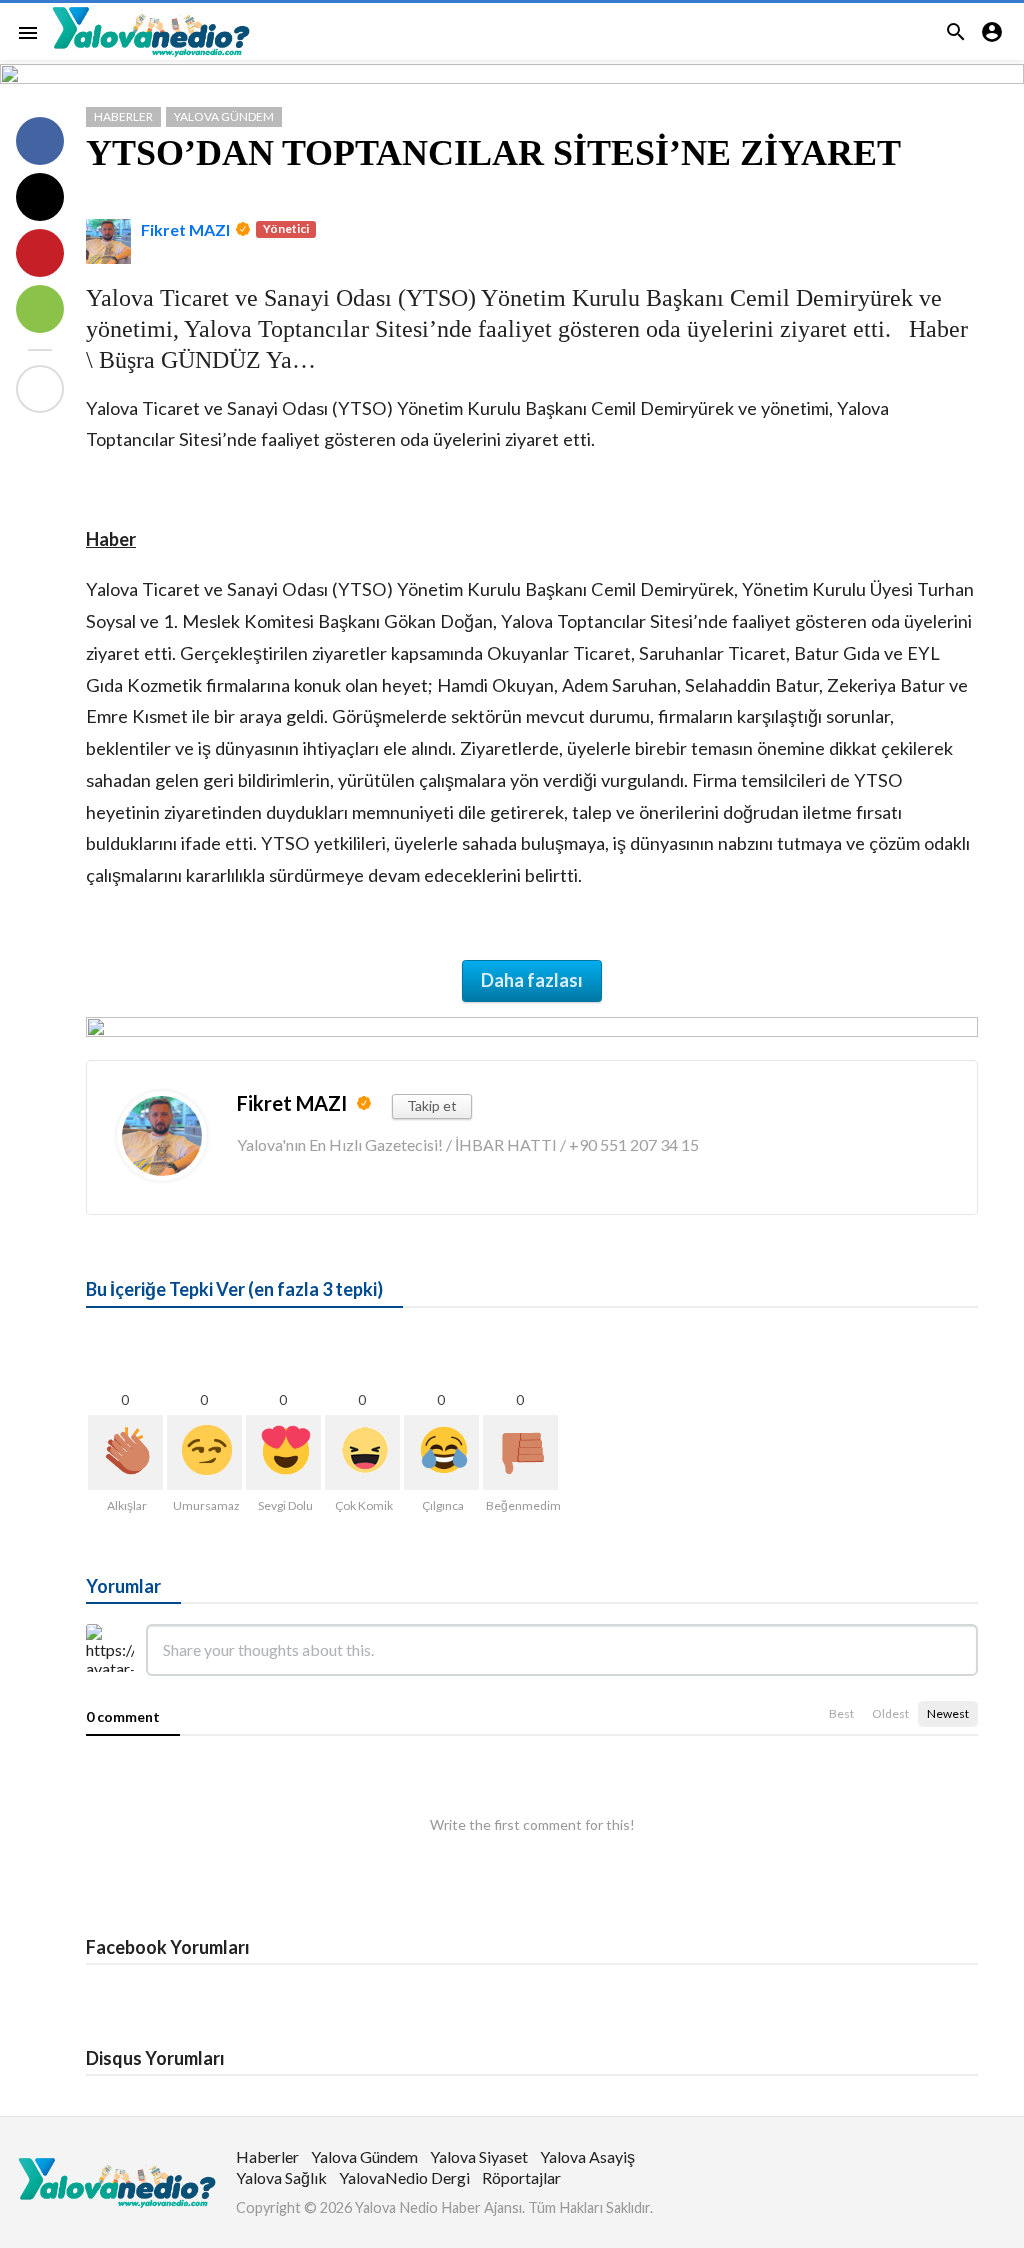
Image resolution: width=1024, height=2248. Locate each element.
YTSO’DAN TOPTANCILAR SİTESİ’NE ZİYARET (493, 153)
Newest (948, 1713)
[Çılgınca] (441, 1452)
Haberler (123, 116)
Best (841, 1713)
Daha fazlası (532, 980)
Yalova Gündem (224, 116)
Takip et (432, 1105)
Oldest (890, 1713)
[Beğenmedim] (520, 1452)
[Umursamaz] (204, 1452)
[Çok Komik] (362, 1452)
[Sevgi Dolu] (283, 1452)
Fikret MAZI (185, 229)
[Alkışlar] (125, 1452)
